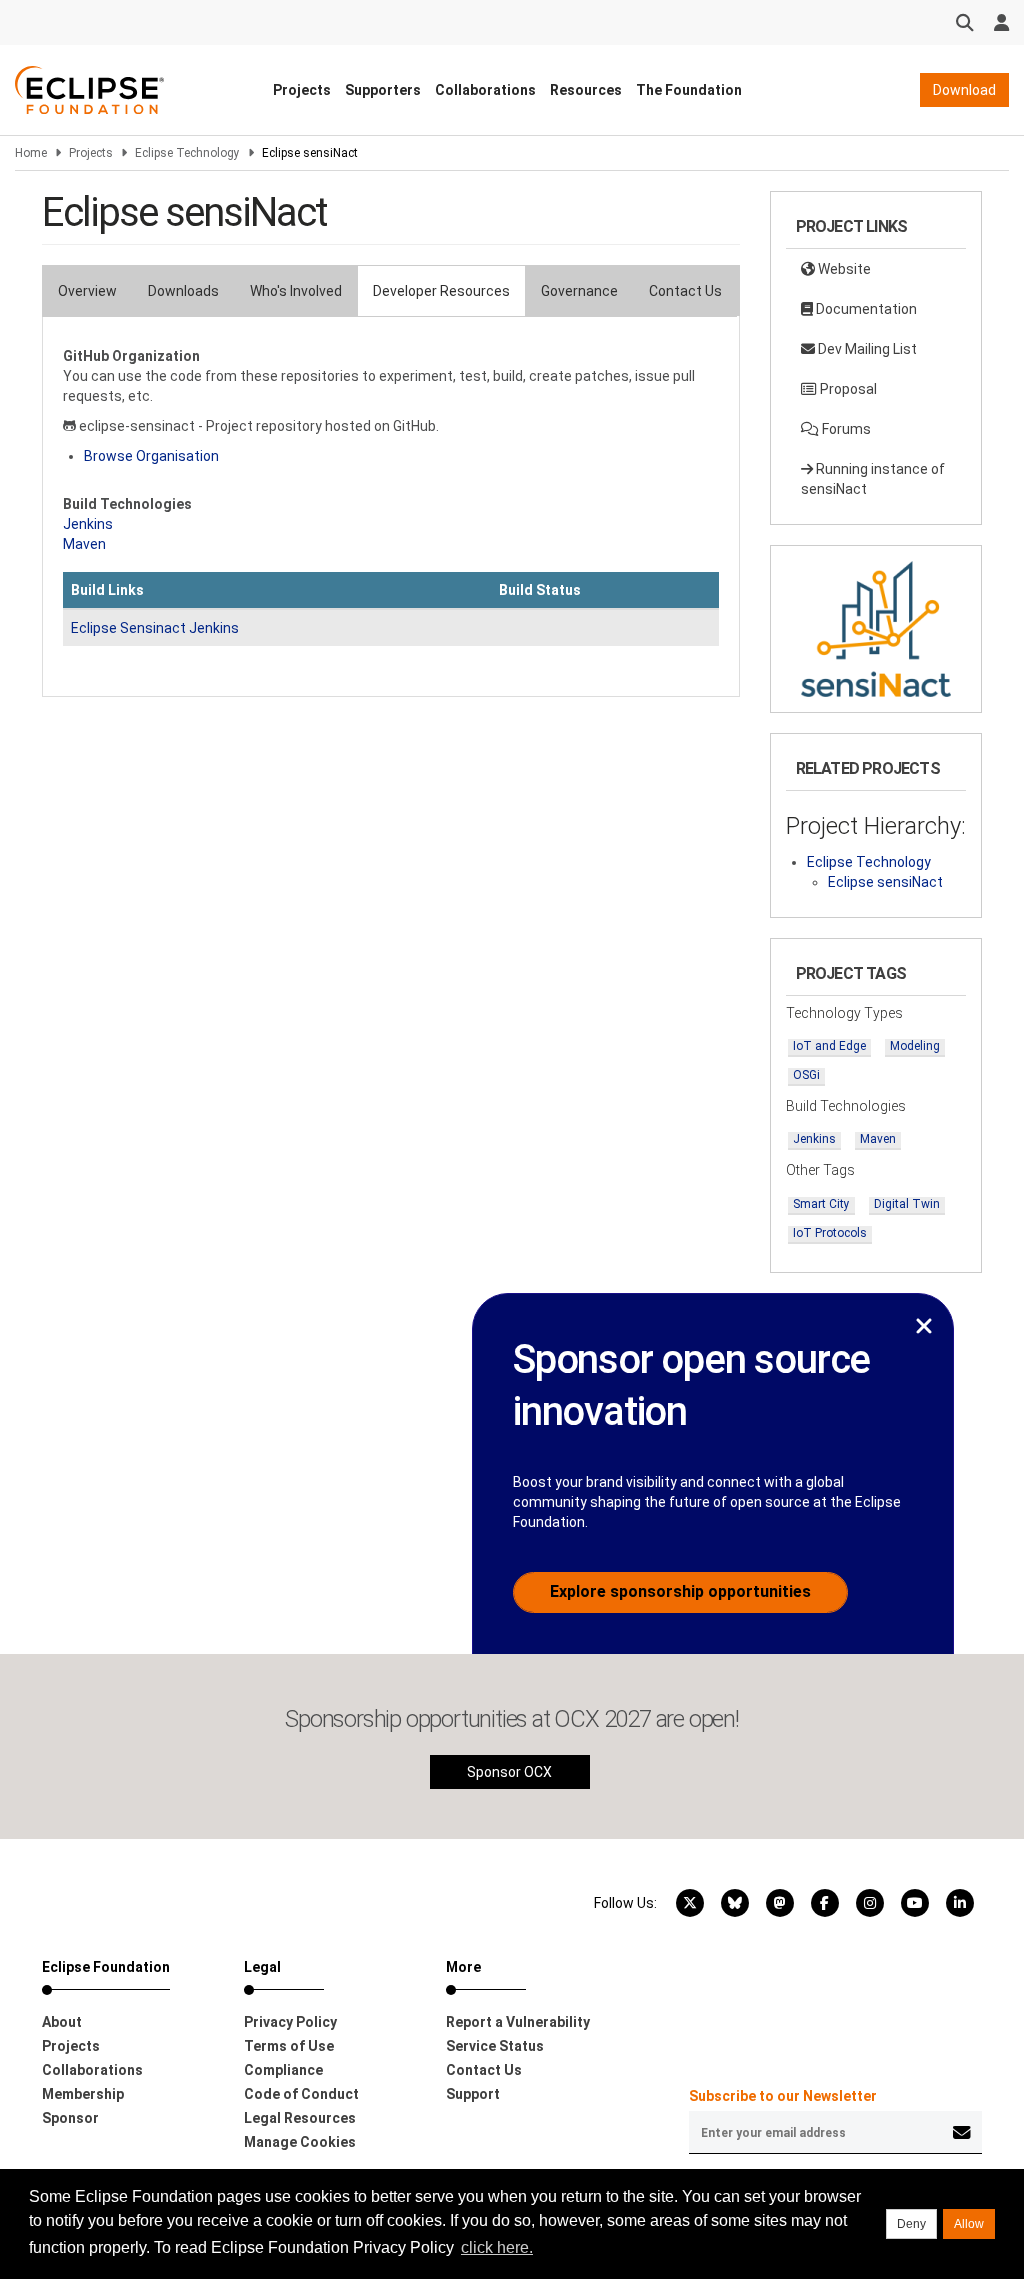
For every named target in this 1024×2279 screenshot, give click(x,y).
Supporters (383, 90)
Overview (87, 291)
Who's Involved (296, 291)
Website (843, 269)
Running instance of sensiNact (873, 479)
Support (473, 2094)
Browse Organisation (151, 456)
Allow (969, 2224)
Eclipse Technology (187, 153)
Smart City (821, 1204)
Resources (586, 90)
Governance (579, 291)
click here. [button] (497, 2247)
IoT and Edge (829, 1046)
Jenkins (88, 524)
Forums (845, 429)
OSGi (806, 1075)
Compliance (283, 2070)
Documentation (865, 309)
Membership (83, 2094)
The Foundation (689, 90)
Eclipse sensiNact (885, 882)
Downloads (183, 291)
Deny (911, 2224)
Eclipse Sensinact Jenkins (155, 628)
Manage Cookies (300, 2142)
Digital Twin (907, 1204)
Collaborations (485, 90)
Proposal (847, 389)
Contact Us (685, 291)
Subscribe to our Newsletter (783, 2096)
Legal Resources (300, 2118)
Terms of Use (289, 2046)
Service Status (495, 2046)
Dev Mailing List (866, 349)
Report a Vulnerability (518, 2022)
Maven (84, 544)
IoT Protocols (830, 1233)
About (62, 2022)
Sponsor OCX (509, 1772)
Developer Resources (441, 291)
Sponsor (70, 2118)
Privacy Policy (290, 2022)
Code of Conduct (301, 2094)
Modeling (915, 1046)
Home (31, 153)
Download (964, 90)
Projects (302, 90)
